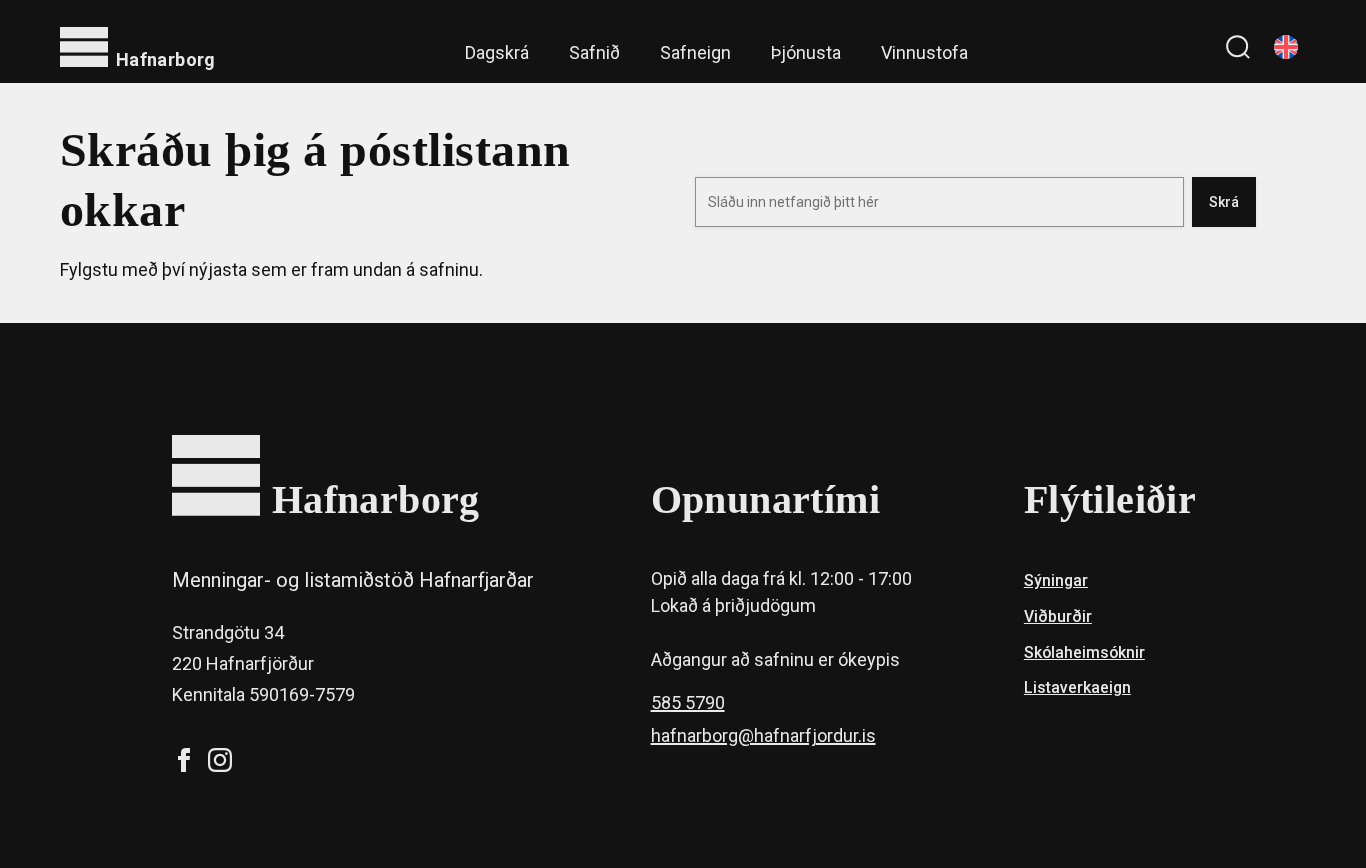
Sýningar (1056, 580)
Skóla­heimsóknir (1084, 652)
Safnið (594, 52)
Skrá (1224, 202)
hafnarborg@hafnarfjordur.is (763, 735)
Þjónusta (806, 52)
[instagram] (220, 760)
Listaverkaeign (1077, 687)
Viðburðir (1058, 616)
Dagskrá (497, 52)
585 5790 (688, 702)
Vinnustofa (924, 52)
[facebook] (184, 760)
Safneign (695, 52)
